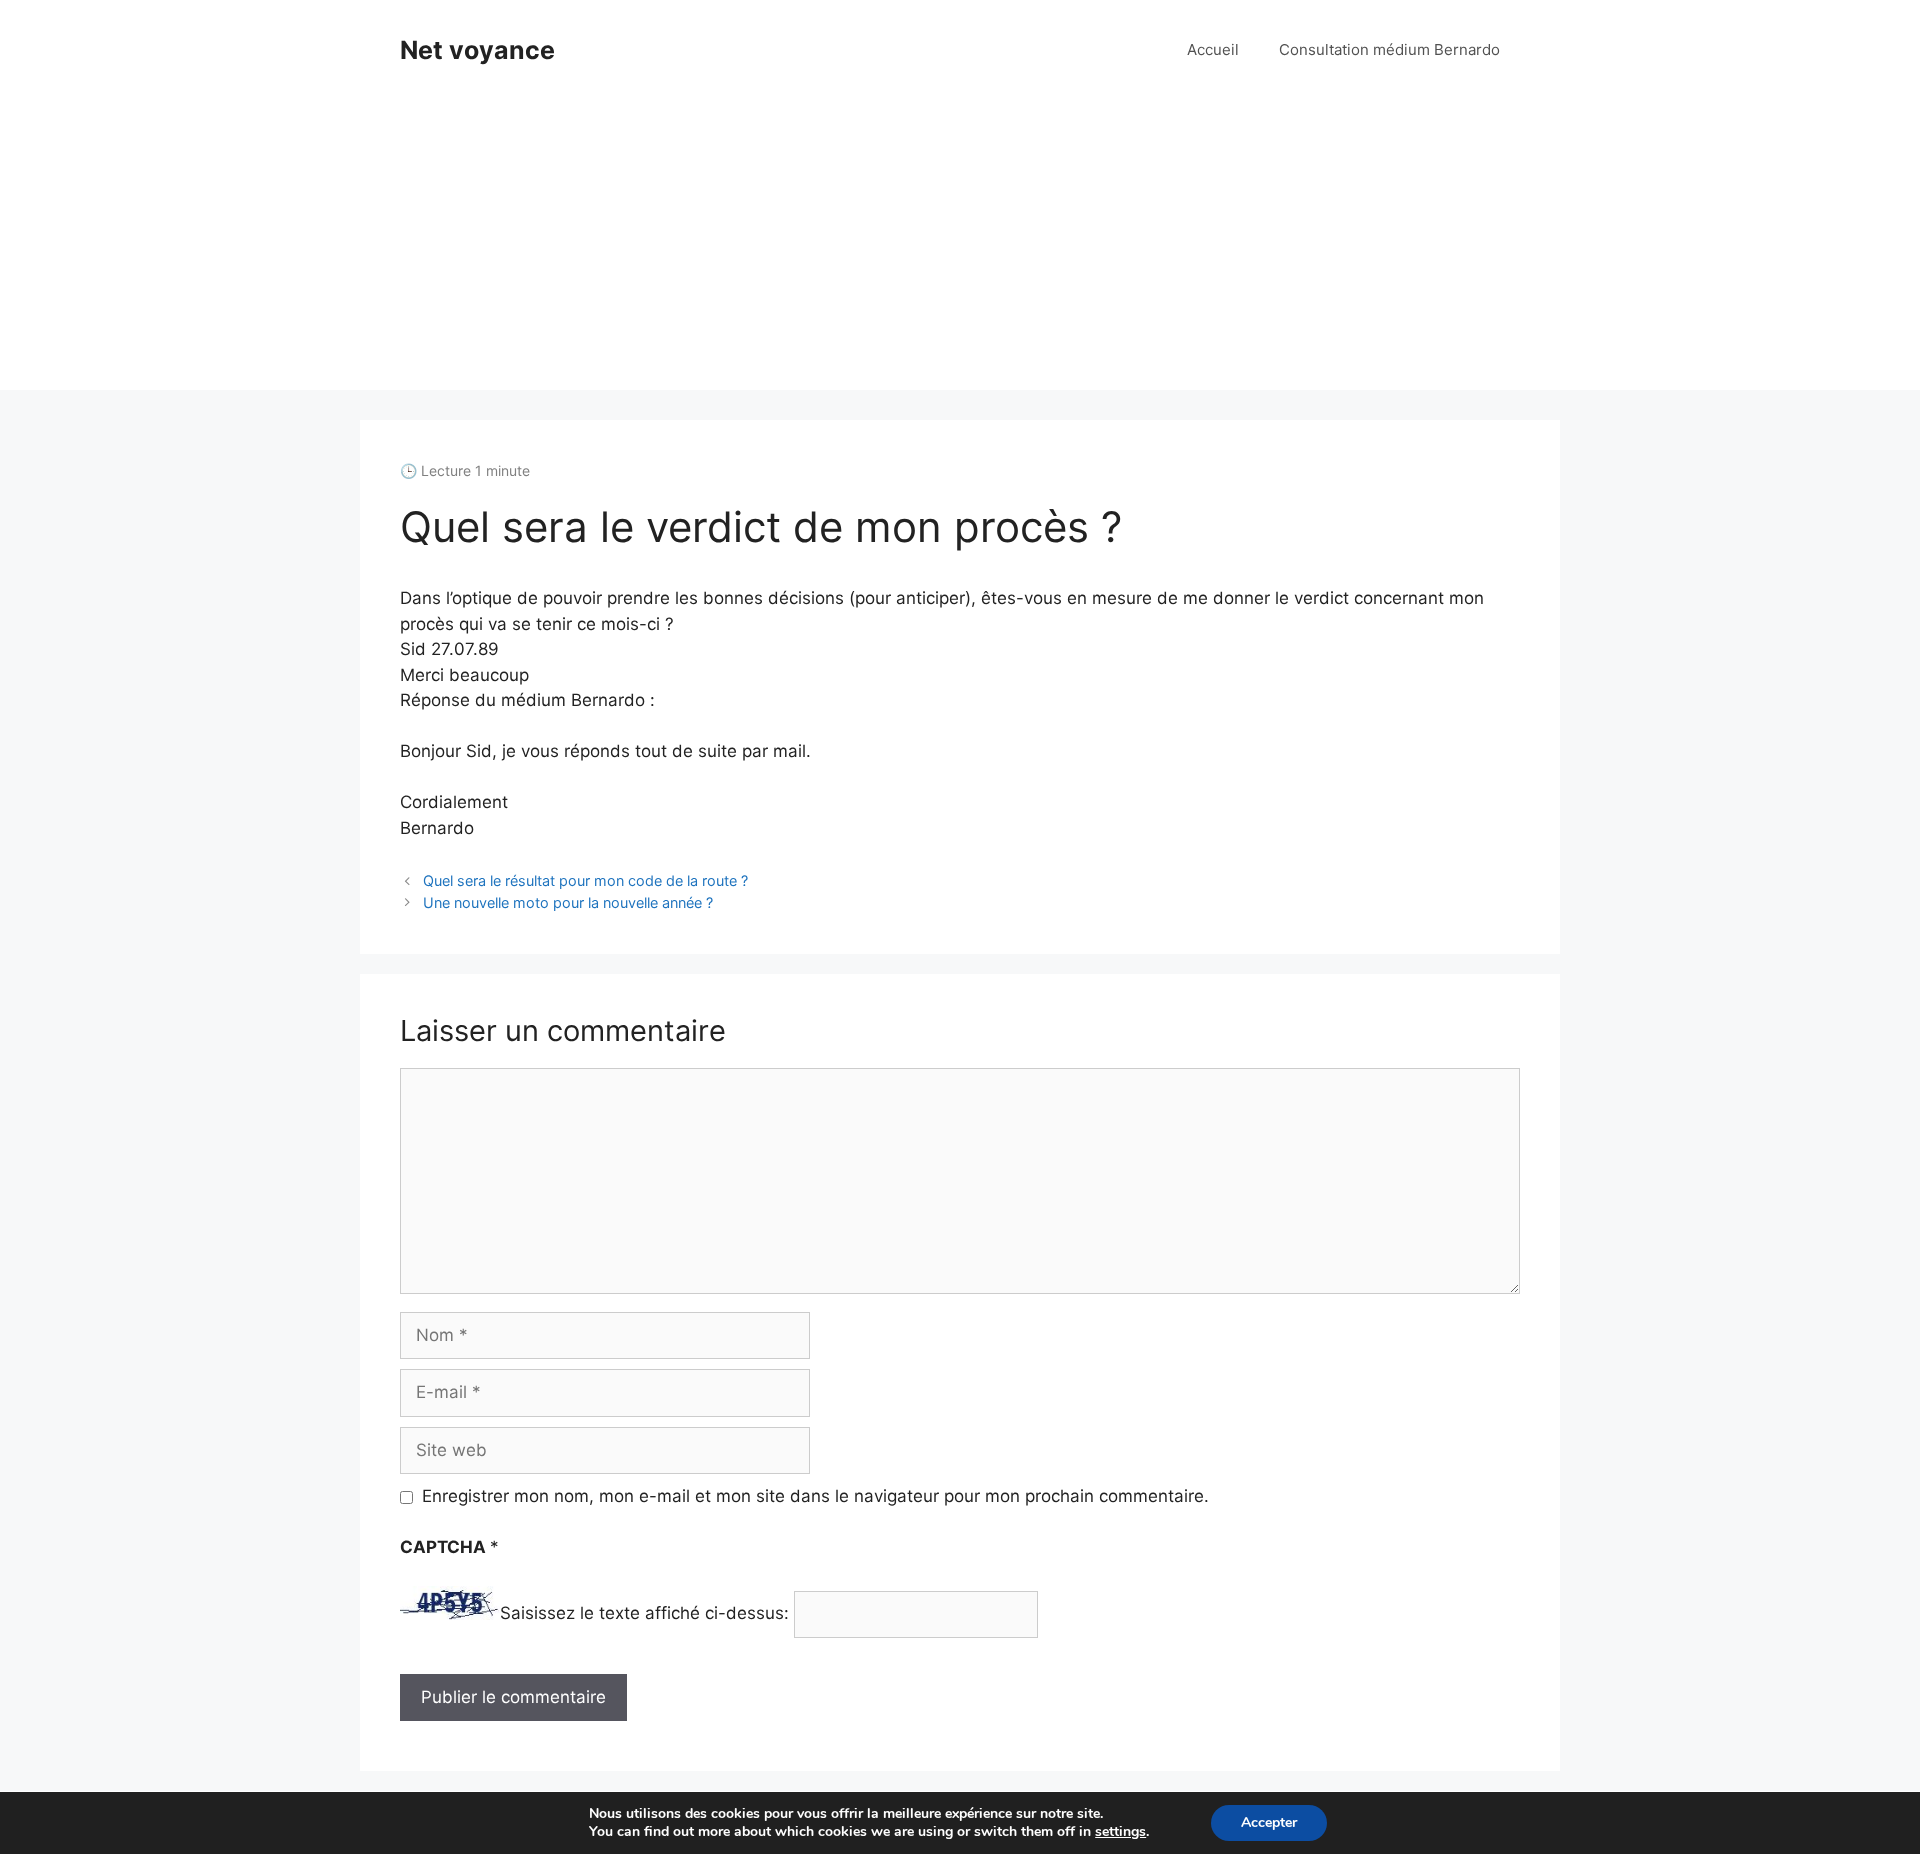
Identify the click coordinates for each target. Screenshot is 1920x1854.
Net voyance (477, 50)
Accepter (1269, 1822)
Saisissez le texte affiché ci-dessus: (644, 1614)
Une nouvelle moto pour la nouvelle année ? (568, 902)
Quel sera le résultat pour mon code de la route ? (585, 880)
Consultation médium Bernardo (1389, 49)
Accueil (1213, 49)
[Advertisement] (960, 250)
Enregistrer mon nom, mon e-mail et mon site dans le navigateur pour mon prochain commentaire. (815, 1496)
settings (1120, 1832)
